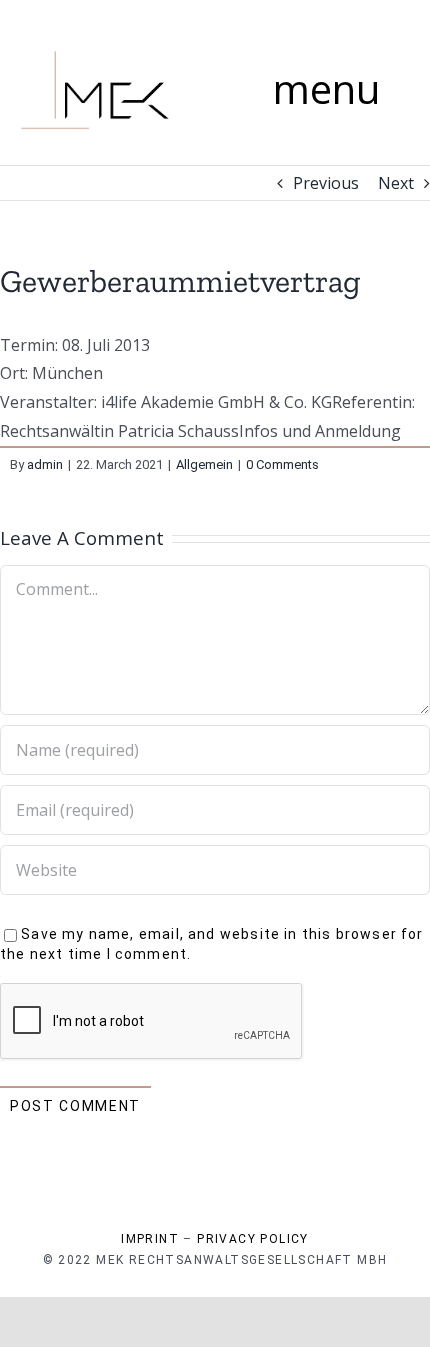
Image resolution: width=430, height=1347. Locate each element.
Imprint (150, 1239)
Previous (326, 183)
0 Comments (282, 464)
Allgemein (204, 464)
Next (396, 183)
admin (45, 464)
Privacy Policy (253, 1239)
